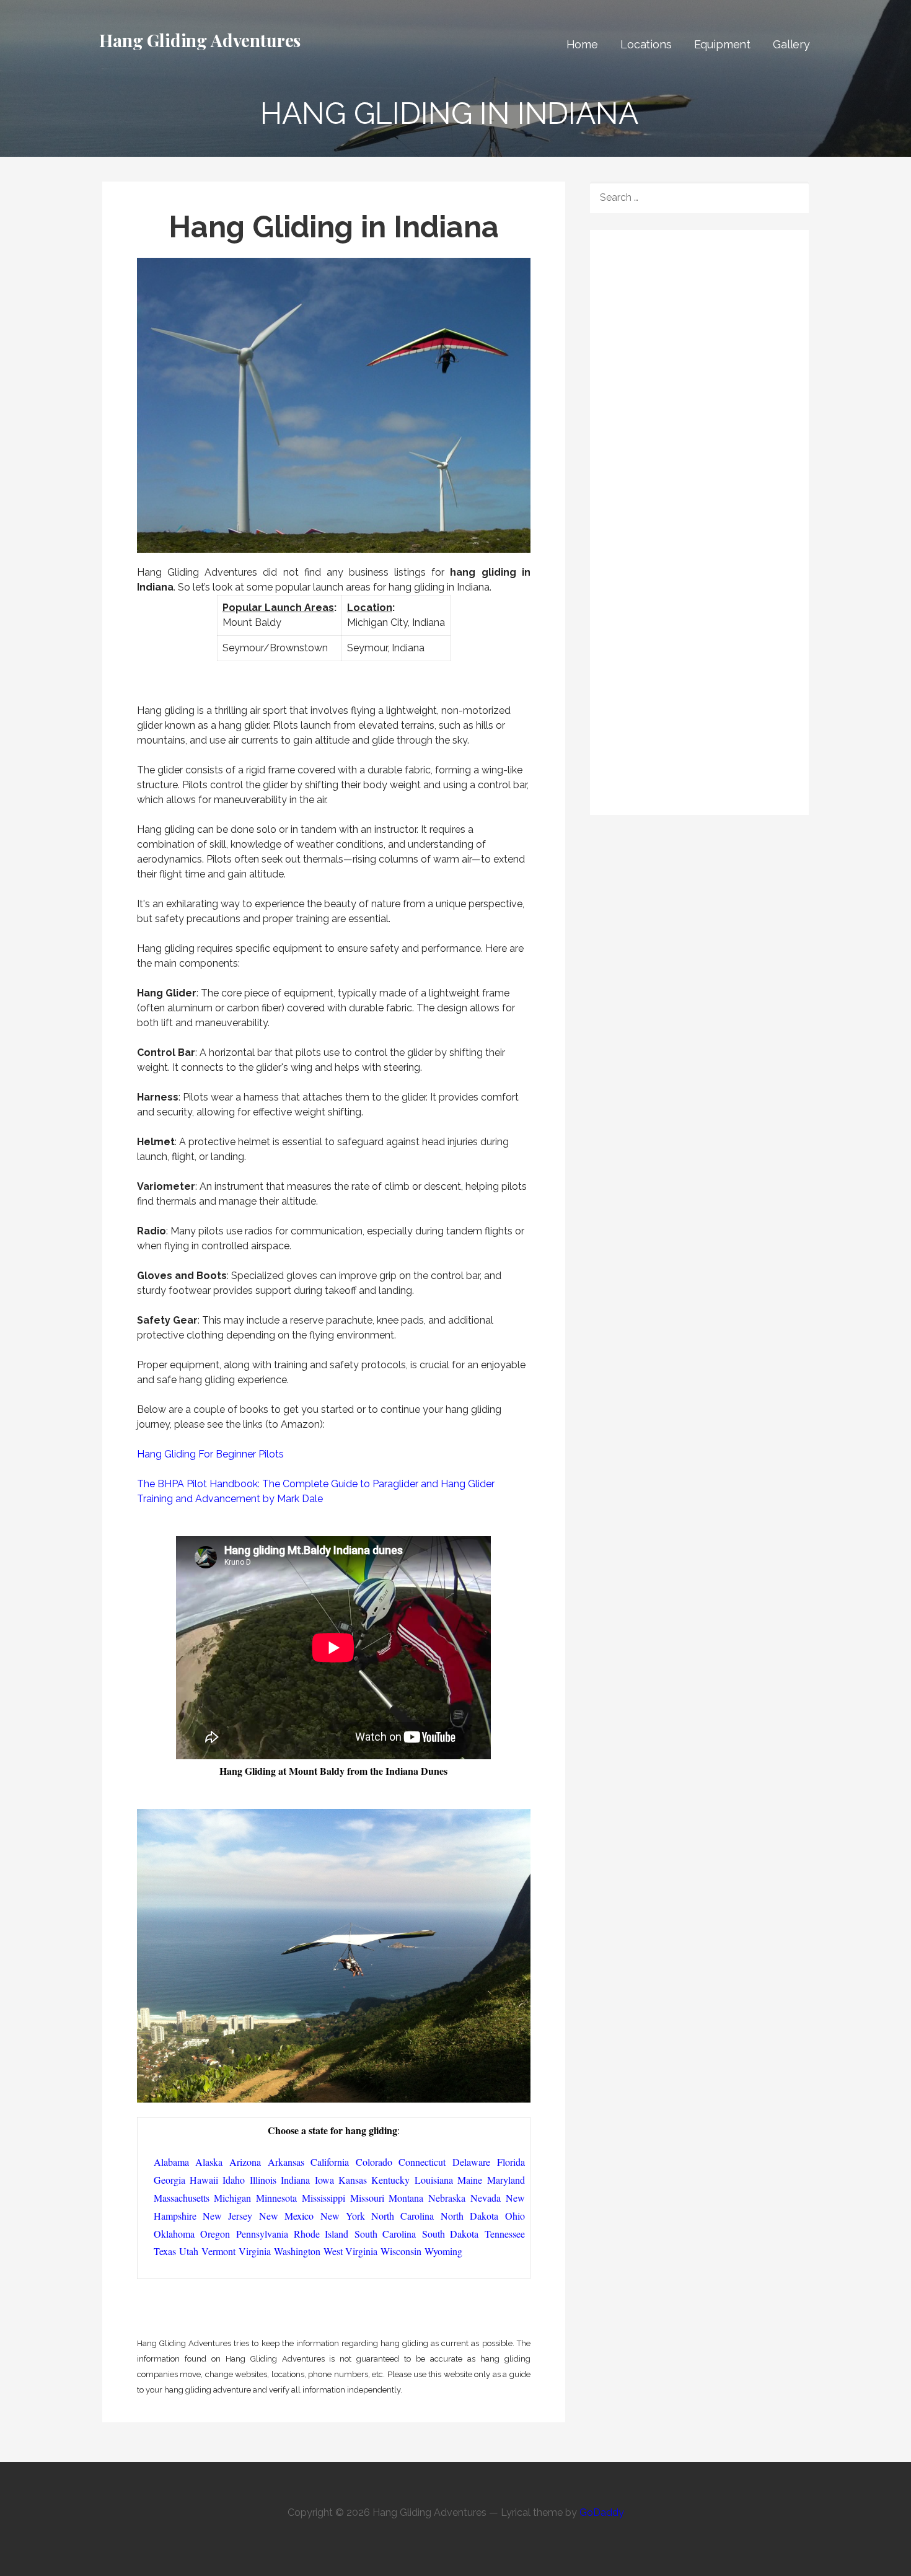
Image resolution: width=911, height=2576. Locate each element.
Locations (646, 44)
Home (582, 44)
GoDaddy (602, 2512)
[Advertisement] (703, 327)
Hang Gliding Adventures (200, 40)
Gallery (791, 44)
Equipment (723, 44)
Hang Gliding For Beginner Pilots (210, 1454)
